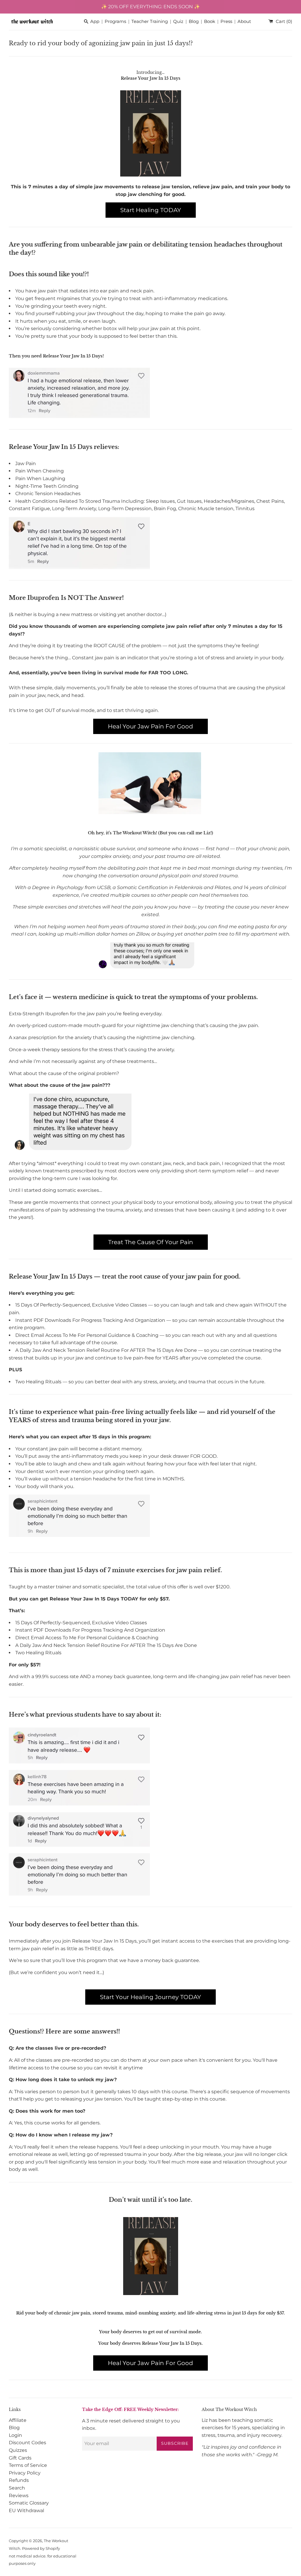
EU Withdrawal (26, 2511)
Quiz (178, 22)
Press (226, 22)
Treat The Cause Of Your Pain (151, 1242)
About (244, 22)
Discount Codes (27, 2443)
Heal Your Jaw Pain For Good (150, 726)
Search (17, 2488)
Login (15, 2435)
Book (210, 22)
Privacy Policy (25, 2473)
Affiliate (18, 2420)
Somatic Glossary (29, 2503)
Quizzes (18, 2450)
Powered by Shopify (41, 2548)
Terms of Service (28, 2465)
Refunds (19, 2480)
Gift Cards (20, 2458)
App (95, 22)
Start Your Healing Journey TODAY (150, 1997)
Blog (194, 22)
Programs (115, 22)
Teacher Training (150, 22)
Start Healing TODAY (151, 210)
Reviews (19, 2496)
